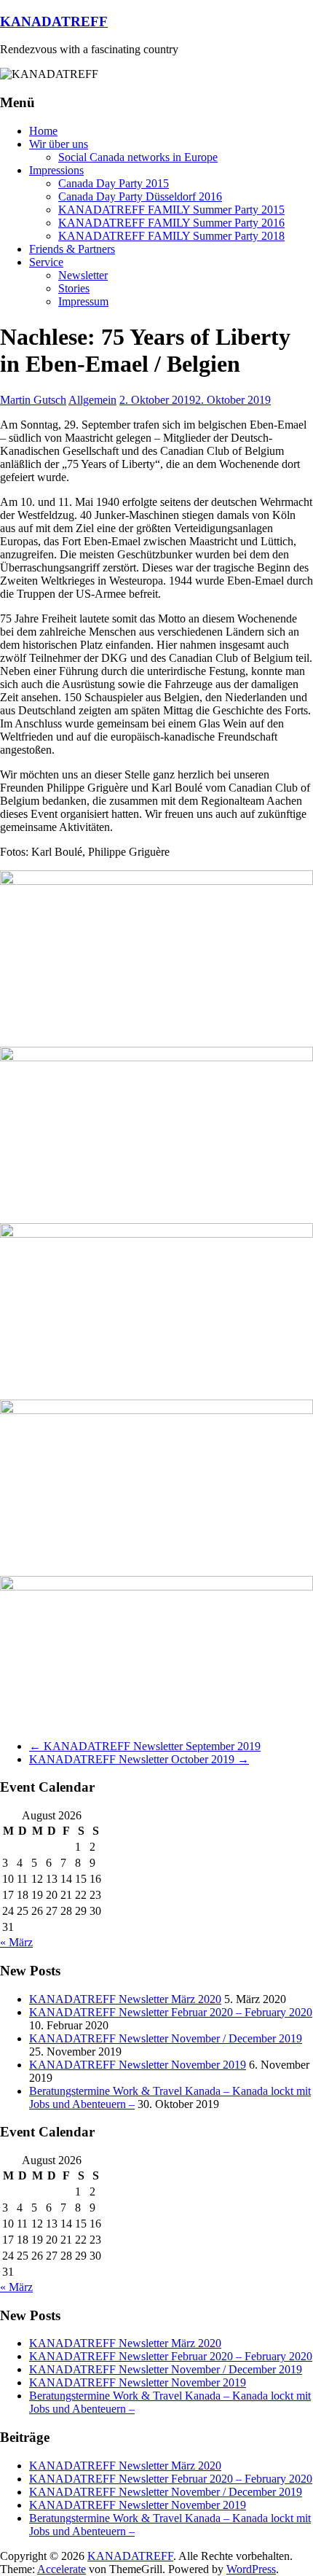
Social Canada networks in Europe (138, 157)
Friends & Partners (72, 249)
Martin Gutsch (33, 400)
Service (46, 262)
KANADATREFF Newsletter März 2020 (125, 1999)
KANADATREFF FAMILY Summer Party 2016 (171, 223)
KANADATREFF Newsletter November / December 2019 (166, 2038)
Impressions (56, 170)
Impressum (83, 301)
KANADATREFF (54, 22)
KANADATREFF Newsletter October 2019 (139, 1759)
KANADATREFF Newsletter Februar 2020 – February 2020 (171, 2012)
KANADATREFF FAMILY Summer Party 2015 (171, 210)
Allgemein (92, 400)
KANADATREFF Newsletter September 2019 (145, 1746)
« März (16, 1942)
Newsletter (83, 275)
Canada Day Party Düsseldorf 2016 (140, 196)
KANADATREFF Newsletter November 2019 (138, 2065)
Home (43, 131)
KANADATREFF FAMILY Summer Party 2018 (171, 236)
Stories (74, 288)
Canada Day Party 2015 (114, 183)
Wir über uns (59, 144)
